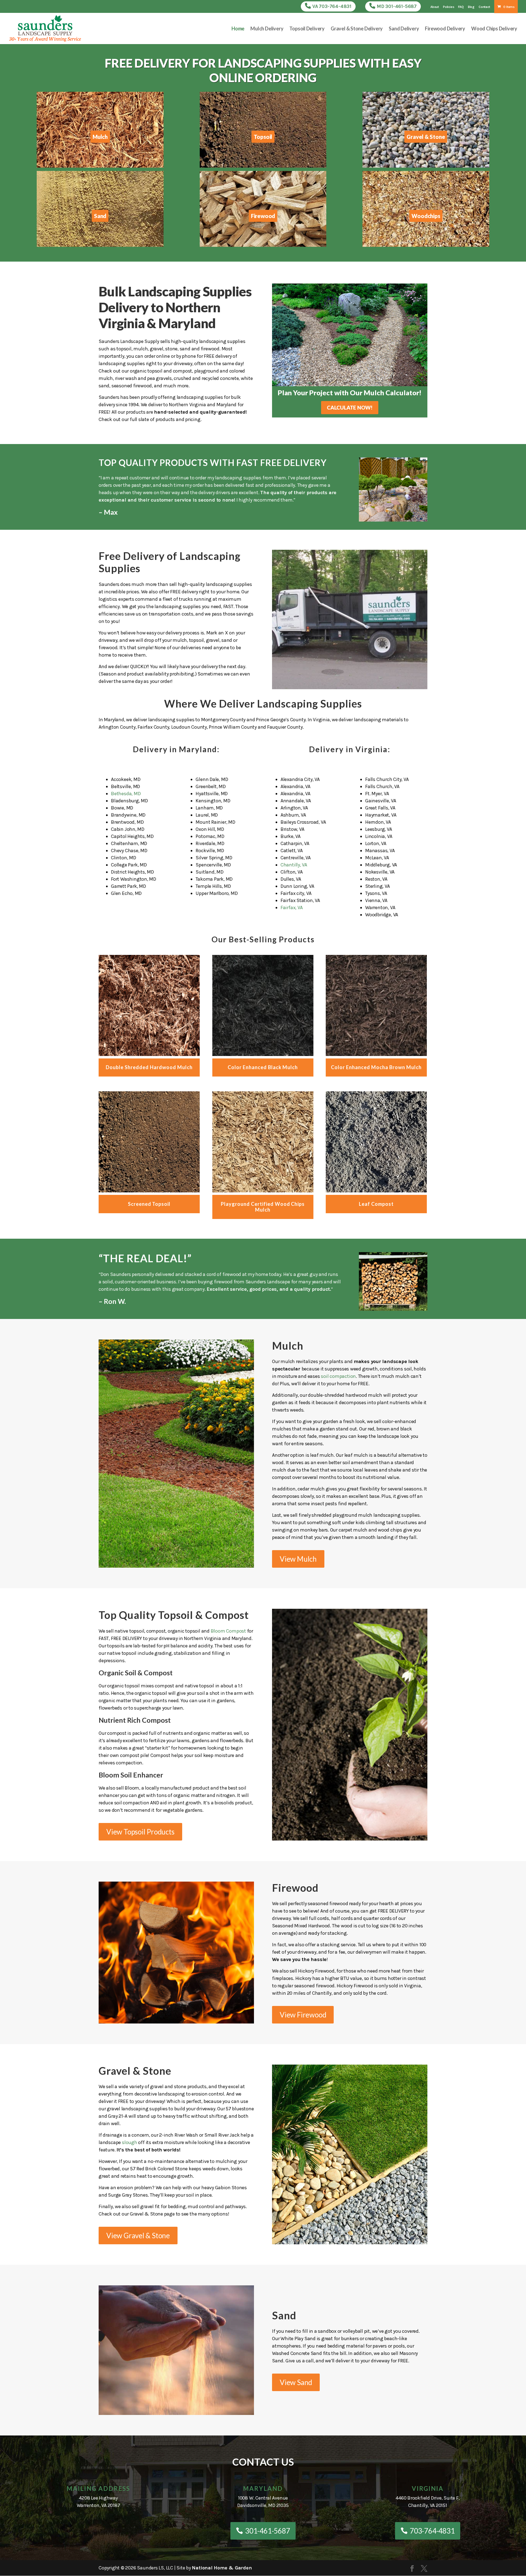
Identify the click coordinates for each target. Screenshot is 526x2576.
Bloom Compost (228, 1631)
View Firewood (303, 2015)
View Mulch (298, 1559)
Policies (448, 7)
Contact (484, 7)
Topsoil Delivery (307, 29)
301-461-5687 (268, 2531)
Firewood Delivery (445, 29)
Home (238, 29)
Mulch (100, 137)
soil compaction (338, 1376)
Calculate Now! (350, 407)
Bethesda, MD (126, 794)
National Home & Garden (222, 2568)
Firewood (263, 216)
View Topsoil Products (140, 1832)
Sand (100, 216)
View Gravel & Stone (138, 2236)
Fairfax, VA (292, 908)
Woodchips (426, 216)
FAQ (461, 7)
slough (130, 2142)
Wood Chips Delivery (494, 29)
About (435, 7)
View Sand (296, 2382)
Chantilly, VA (294, 865)
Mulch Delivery (267, 29)
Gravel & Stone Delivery (357, 29)
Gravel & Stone (426, 137)
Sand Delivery (404, 29)
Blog (471, 7)
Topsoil (263, 137)
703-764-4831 (432, 2531)
